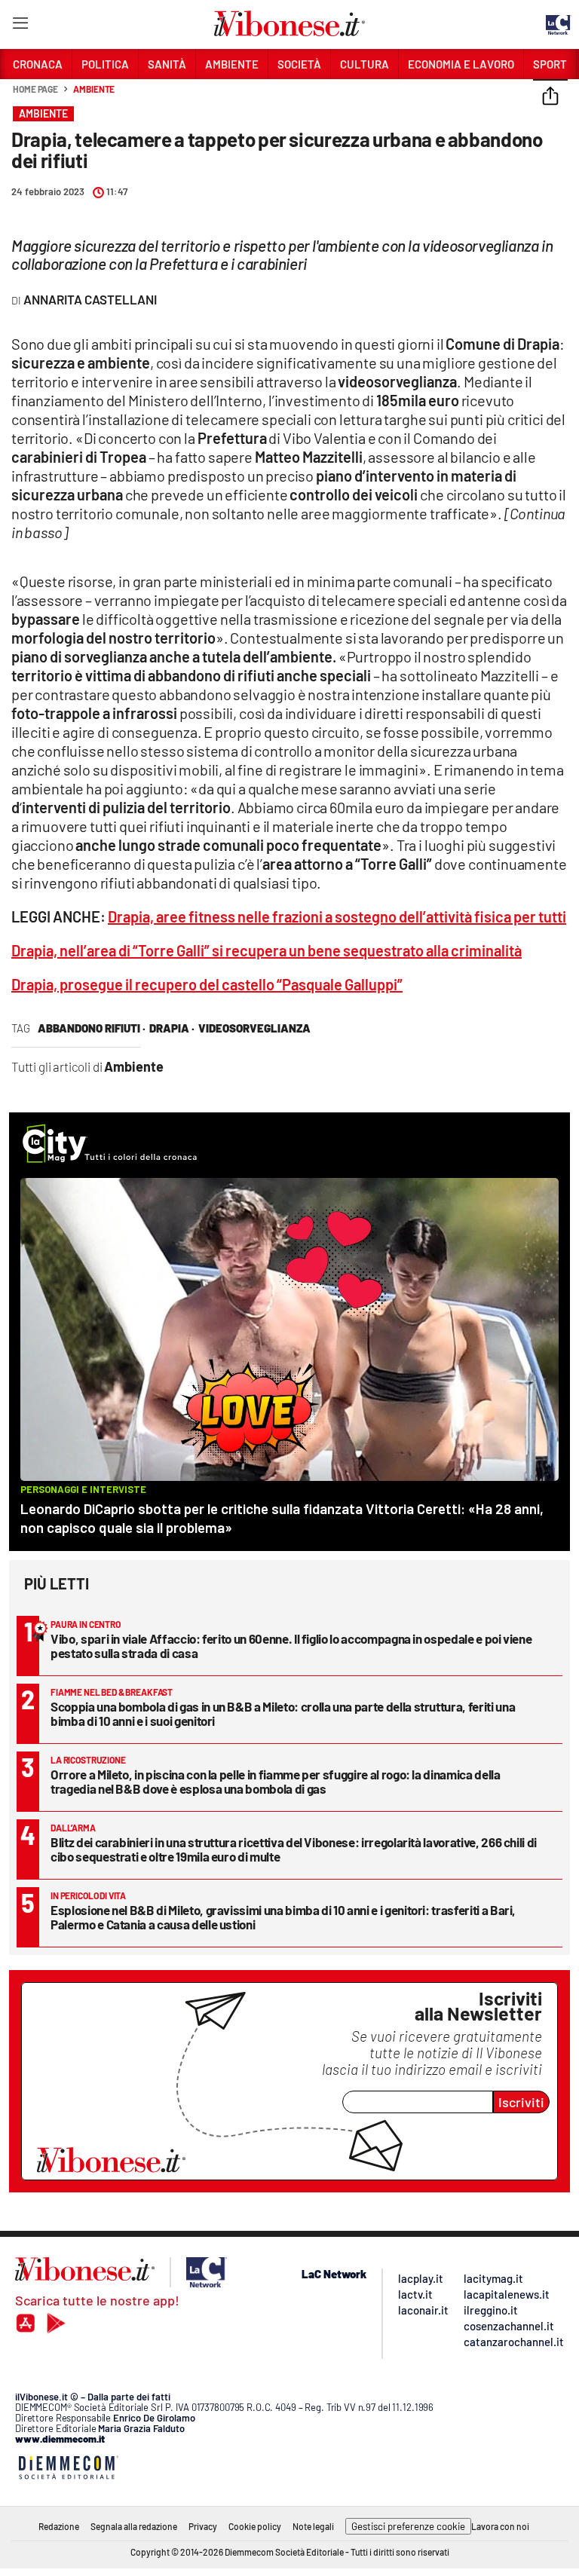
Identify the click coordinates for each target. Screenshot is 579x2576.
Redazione (59, 2526)
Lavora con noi (500, 2526)
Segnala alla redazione (134, 2526)
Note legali (313, 2526)
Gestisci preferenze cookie (408, 2526)
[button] (550, 97)
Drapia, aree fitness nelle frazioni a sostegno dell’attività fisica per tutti (337, 916)
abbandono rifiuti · (92, 1028)
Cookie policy (255, 2526)
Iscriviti (521, 2102)
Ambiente (94, 89)
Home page (35, 89)
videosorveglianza (254, 1028)
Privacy (203, 2526)
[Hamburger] (20, 26)
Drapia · (172, 1028)
